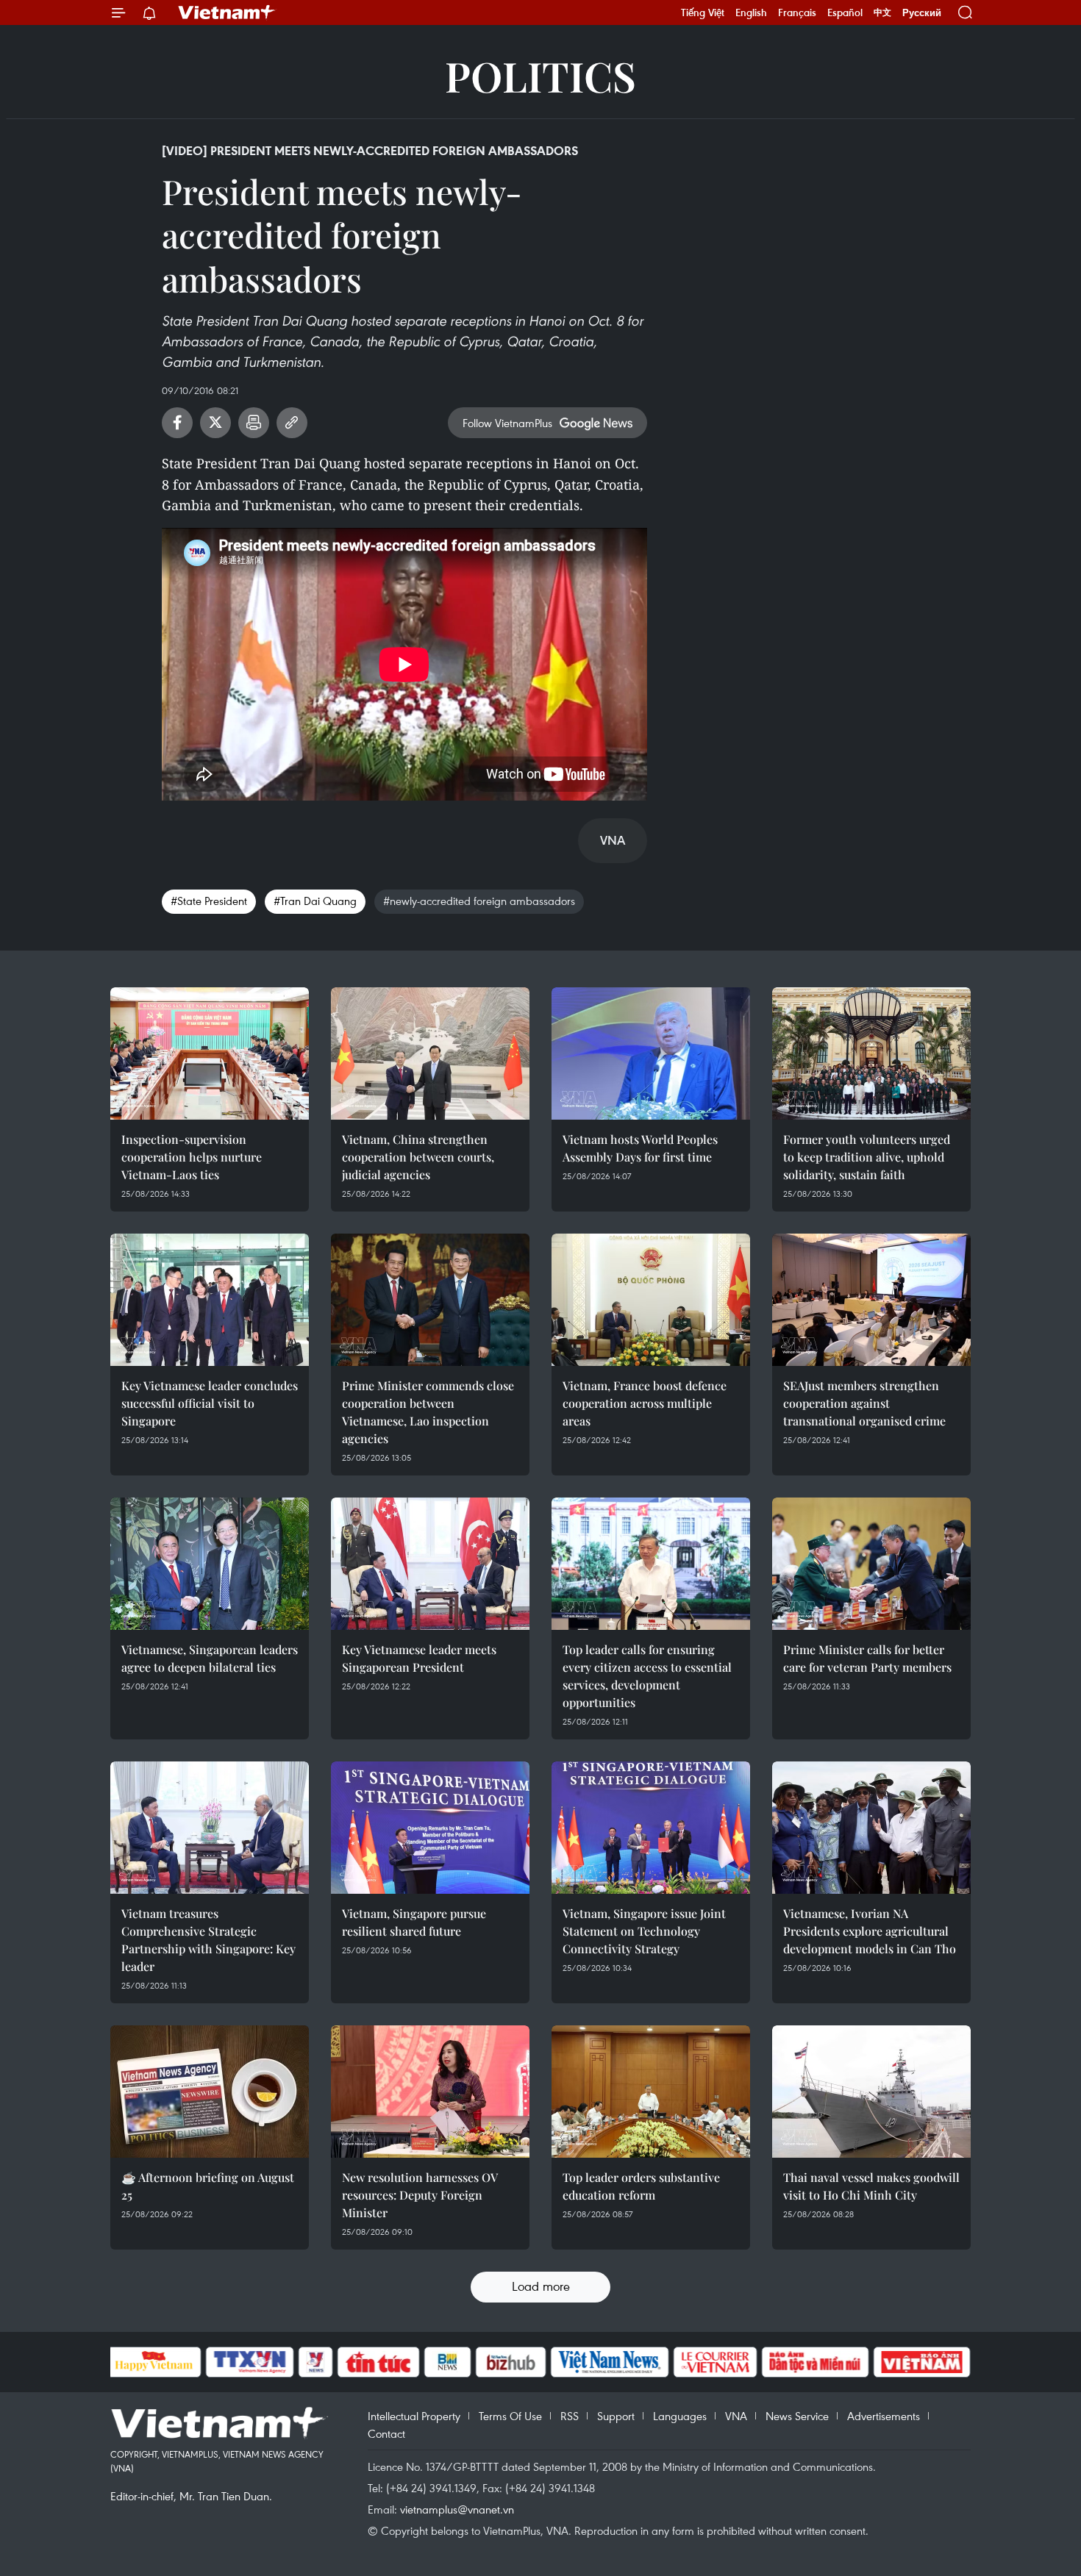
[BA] (922, 2362)
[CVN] (716, 2362)
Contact (386, 2433)
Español (845, 12)
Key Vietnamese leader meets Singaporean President (419, 1658)
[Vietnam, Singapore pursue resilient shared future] (430, 1828)
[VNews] (315, 2362)
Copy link (292, 423)
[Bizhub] (511, 2362)
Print (254, 423)
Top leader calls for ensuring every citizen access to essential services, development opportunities (647, 1676)
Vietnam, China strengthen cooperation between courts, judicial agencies (418, 1157)
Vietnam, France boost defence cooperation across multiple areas (645, 1403)
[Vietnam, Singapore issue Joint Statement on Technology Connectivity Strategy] (651, 1828)
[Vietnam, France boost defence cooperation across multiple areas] (651, 1300)
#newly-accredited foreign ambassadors (479, 901)
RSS (570, 2416)
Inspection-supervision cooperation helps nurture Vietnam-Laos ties (192, 1157)
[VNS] (610, 2362)
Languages (680, 2416)
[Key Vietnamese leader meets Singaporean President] (430, 1564)
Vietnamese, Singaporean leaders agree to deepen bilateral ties (210, 1658)
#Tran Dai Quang (315, 901)
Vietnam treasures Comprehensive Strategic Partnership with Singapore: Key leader (208, 1940)
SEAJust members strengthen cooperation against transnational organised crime (864, 1403)
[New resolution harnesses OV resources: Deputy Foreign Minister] (430, 2092)
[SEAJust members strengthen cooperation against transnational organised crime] (871, 1300)
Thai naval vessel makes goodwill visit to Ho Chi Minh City (871, 2186)
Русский (922, 13)
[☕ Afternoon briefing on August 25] (210, 2092)
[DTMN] (816, 2362)
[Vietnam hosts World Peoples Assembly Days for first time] (651, 1053)
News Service (797, 2416)
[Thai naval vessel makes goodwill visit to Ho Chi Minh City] (871, 2092)
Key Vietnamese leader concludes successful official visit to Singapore (210, 1403)
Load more (541, 2286)
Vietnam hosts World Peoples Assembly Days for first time (640, 1148)
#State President (209, 901)
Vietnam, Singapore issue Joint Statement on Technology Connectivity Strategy (644, 1931)
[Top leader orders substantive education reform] (651, 2092)
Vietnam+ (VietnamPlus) (227, 12)
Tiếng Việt (703, 12)
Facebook (177, 423)
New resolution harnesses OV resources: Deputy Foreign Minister (420, 2195)
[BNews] (447, 2362)
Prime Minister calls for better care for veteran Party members (867, 1658)
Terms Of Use (510, 2416)
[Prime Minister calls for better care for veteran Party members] (871, 1564)
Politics (540, 75)
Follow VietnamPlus (507, 423)
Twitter (215, 423)
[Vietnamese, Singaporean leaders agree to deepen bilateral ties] (210, 1564)
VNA (736, 2416)
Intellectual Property (414, 2416)
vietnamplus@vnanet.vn (457, 2509)
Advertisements (884, 2416)
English (751, 12)
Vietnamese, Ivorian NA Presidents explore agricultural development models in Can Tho (870, 1931)
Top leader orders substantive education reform (641, 2186)
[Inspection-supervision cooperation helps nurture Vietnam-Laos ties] (210, 1053)
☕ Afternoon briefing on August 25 (208, 2186)
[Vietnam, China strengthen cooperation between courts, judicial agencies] (430, 1053)
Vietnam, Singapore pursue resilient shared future (414, 1922)
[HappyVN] (154, 2362)
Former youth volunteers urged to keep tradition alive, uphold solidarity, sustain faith (867, 1157)
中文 (882, 12)
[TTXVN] (249, 2362)
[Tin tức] (378, 2362)
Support (616, 2416)
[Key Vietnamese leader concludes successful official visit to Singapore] (210, 1300)
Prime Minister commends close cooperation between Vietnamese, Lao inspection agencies (428, 1412)
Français (797, 12)
